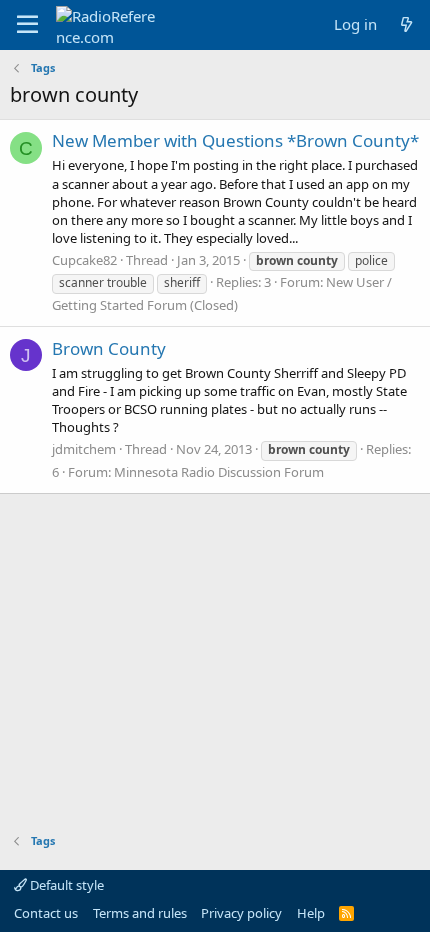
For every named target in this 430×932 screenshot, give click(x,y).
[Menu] (27, 25)
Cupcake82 (84, 260)
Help (311, 913)
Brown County (109, 348)
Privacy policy (241, 913)
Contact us (46, 913)
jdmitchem (84, 449)
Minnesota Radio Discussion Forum (219, 472)
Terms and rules (140, 913)
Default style (65, 885)
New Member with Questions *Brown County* (235, 140)
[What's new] (406, 24)
